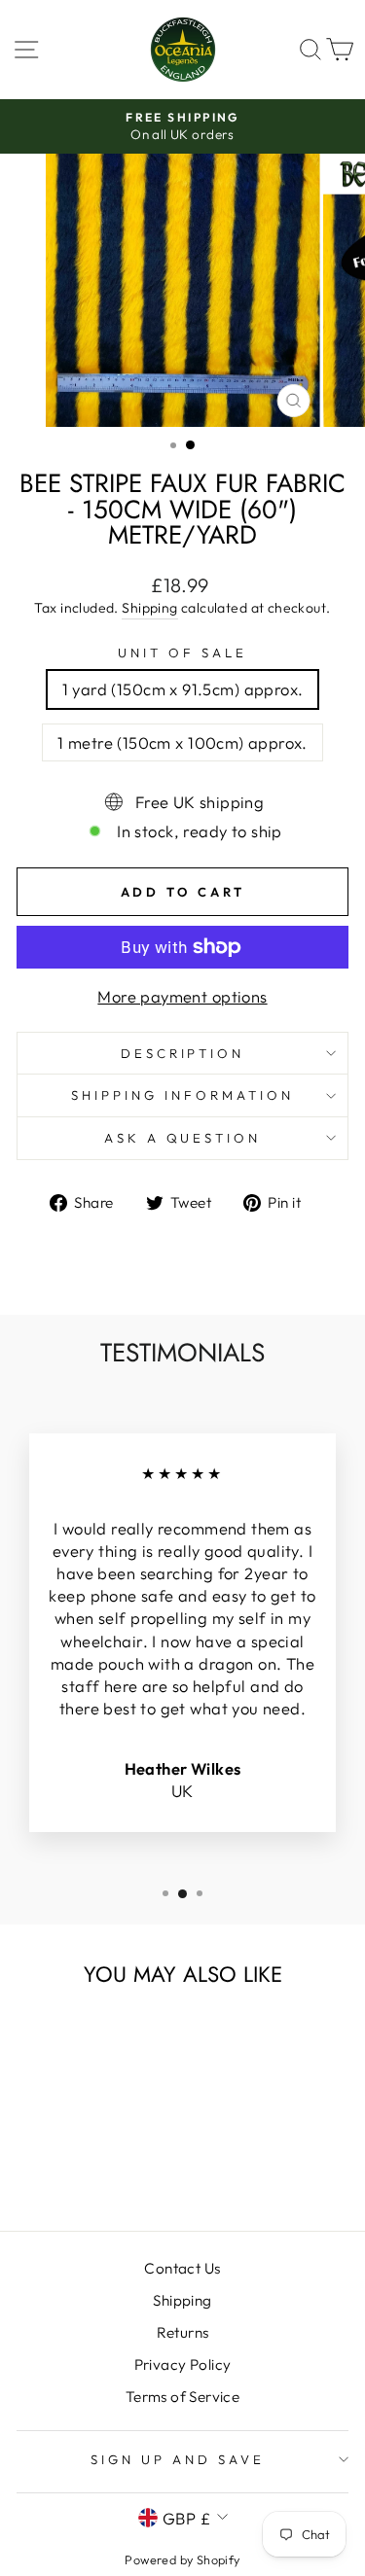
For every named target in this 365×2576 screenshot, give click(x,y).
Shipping (149, 608)
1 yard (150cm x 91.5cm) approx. (183, 689)
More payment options (182, 996)
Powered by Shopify (182, 2559)
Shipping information (182, 1095)
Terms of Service (183, 2397)
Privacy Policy (183, 2364)
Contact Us (182, 2268)
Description (183, 1053)
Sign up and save (178, 2459)
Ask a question (183, 1138)
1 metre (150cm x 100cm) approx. (182, 742)
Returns (183, 2332)
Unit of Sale (182, 653)
